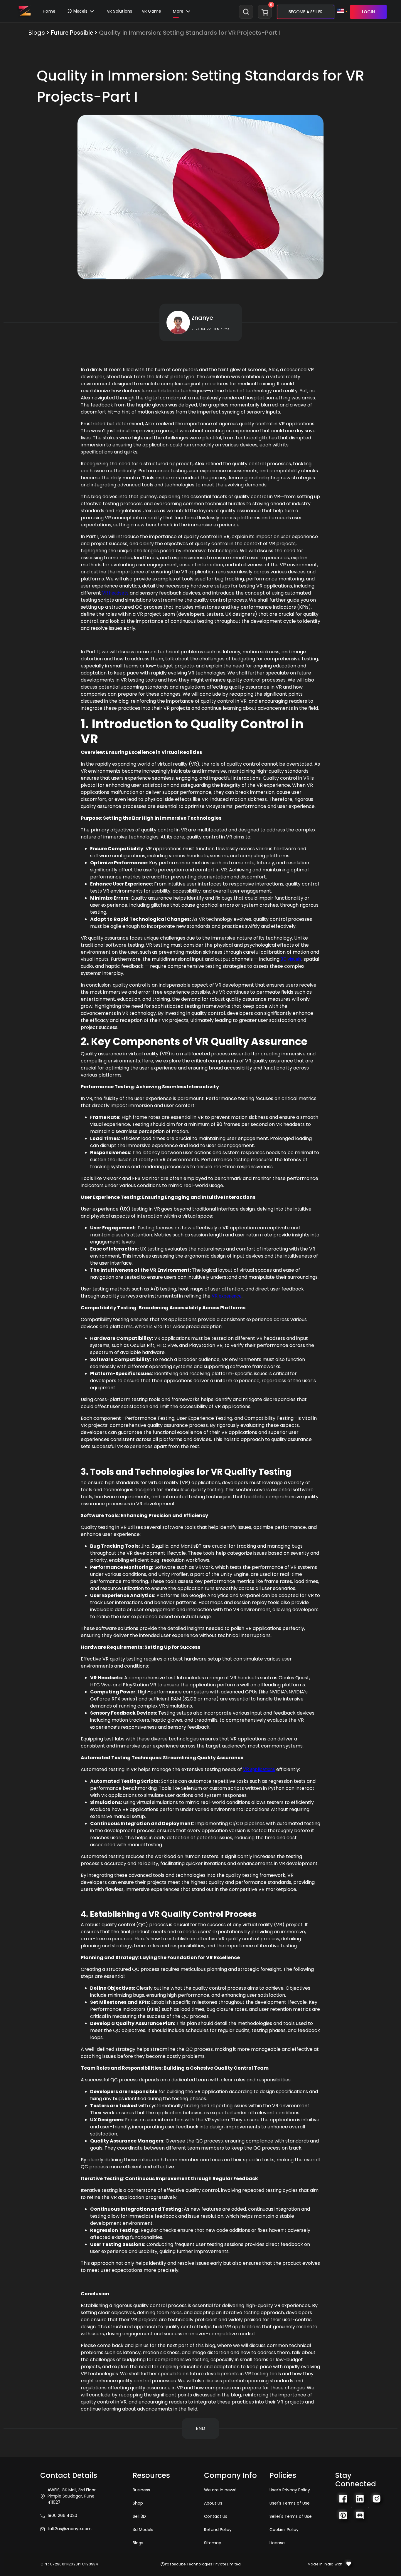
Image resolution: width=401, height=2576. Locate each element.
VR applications (259, 1769)
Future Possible (72, 33)
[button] (152, 12)
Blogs (37, 33)
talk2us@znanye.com (70, 2529)
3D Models (78, 11)
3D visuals (291, 959)
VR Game (152, 11)
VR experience (227, 1296)
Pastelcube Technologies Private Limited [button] (203, 2564)
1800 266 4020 (62, 2515)
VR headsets (115, 593)
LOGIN (368, 12)
